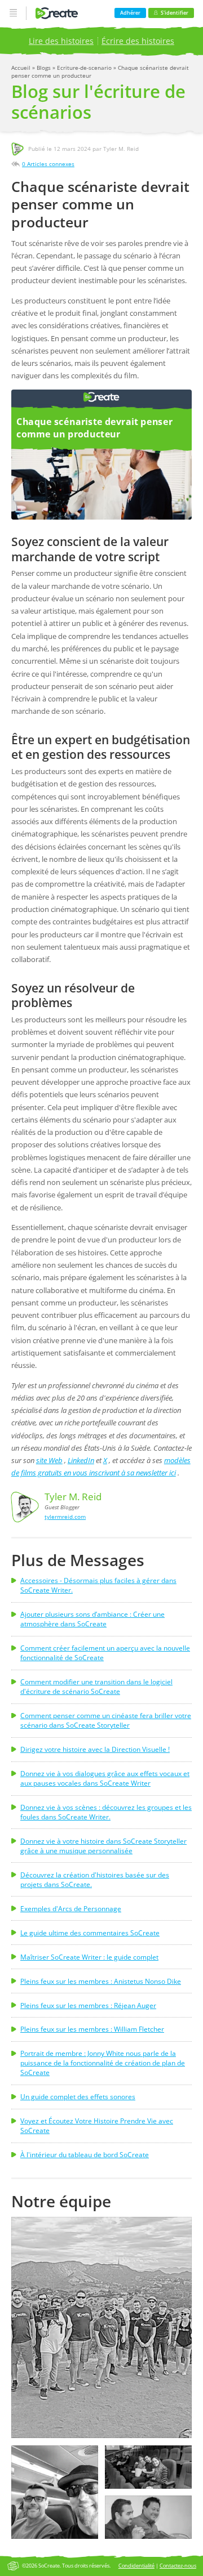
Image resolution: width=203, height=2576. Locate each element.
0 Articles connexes (48, 164)
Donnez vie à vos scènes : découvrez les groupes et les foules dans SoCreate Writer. (106, 1812)
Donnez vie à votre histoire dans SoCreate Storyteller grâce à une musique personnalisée (103, 1846)
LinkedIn (81, 1460)
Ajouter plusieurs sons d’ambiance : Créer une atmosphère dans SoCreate (92, 1619)
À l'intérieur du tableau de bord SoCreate (85, 2155)
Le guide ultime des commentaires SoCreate (90, 1933)
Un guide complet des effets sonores (78, 2097)
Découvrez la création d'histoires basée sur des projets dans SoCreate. (95, 1880)
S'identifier (175, 13)
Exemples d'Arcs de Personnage (71, 1909)
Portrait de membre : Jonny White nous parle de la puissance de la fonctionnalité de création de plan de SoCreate (103, 2063)
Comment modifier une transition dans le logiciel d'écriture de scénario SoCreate (96, 1687)
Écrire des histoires (138, 41)
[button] (101, 2327)
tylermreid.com (65, 1517)
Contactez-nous (178, 2566)
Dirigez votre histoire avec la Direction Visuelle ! (95, 1749)
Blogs (45, 68)
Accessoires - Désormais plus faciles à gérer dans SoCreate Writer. (98, 1585)
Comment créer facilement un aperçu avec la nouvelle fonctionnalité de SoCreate (105, 1653)
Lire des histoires (61, 41)
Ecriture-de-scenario (85, 68)
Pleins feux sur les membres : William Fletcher (92, 2029)
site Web (49, 1460)
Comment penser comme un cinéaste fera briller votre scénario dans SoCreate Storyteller (106, 1720)
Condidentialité (136, 2566)
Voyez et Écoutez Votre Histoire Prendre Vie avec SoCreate (97, 2126)
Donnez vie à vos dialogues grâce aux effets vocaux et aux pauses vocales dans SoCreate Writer (105, 1778)
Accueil (22, 68)
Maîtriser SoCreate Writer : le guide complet (89, 1957)
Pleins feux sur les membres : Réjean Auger (88, 2005)
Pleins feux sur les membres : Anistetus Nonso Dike (101, 1981)
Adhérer (130, 13)
